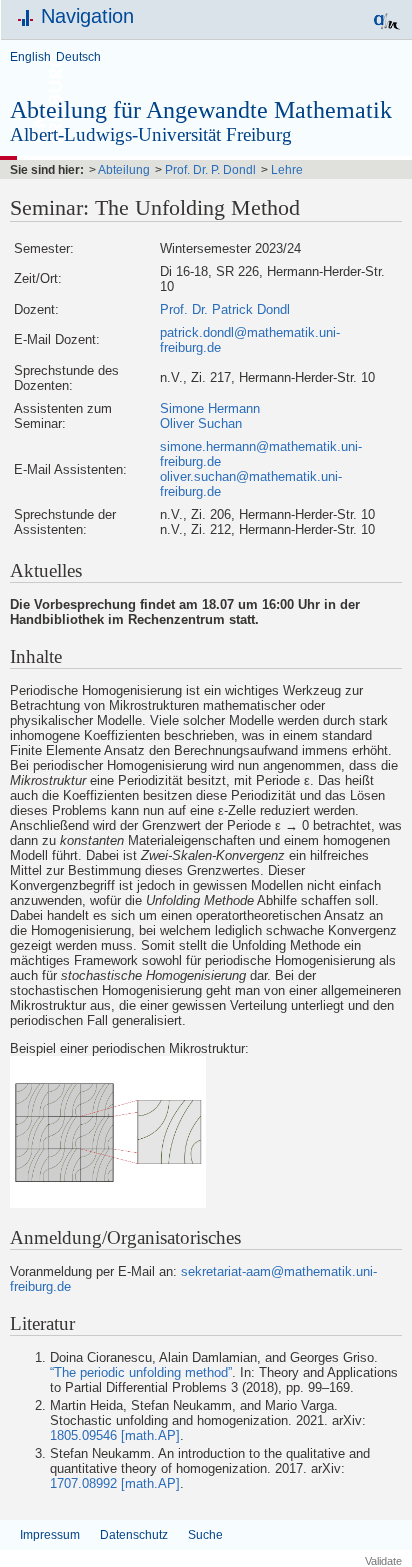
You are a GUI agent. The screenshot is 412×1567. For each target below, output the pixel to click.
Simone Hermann (210, 408)
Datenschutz (134, 1535)
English (30, 57)
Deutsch (78, 57)
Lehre (287, 170)
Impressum (50, 1535)
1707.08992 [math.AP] (115, 1483)
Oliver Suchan (201, 423)
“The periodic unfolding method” (141, 1372)
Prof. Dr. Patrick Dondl (225, 309)
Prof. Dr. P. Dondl (210, 170)
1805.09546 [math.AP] (115, 1435)
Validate (383, 1561)
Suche (205, 1535)
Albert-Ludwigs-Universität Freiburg (151, 134)
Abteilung (124, 170)
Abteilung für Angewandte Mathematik (201, 110)
